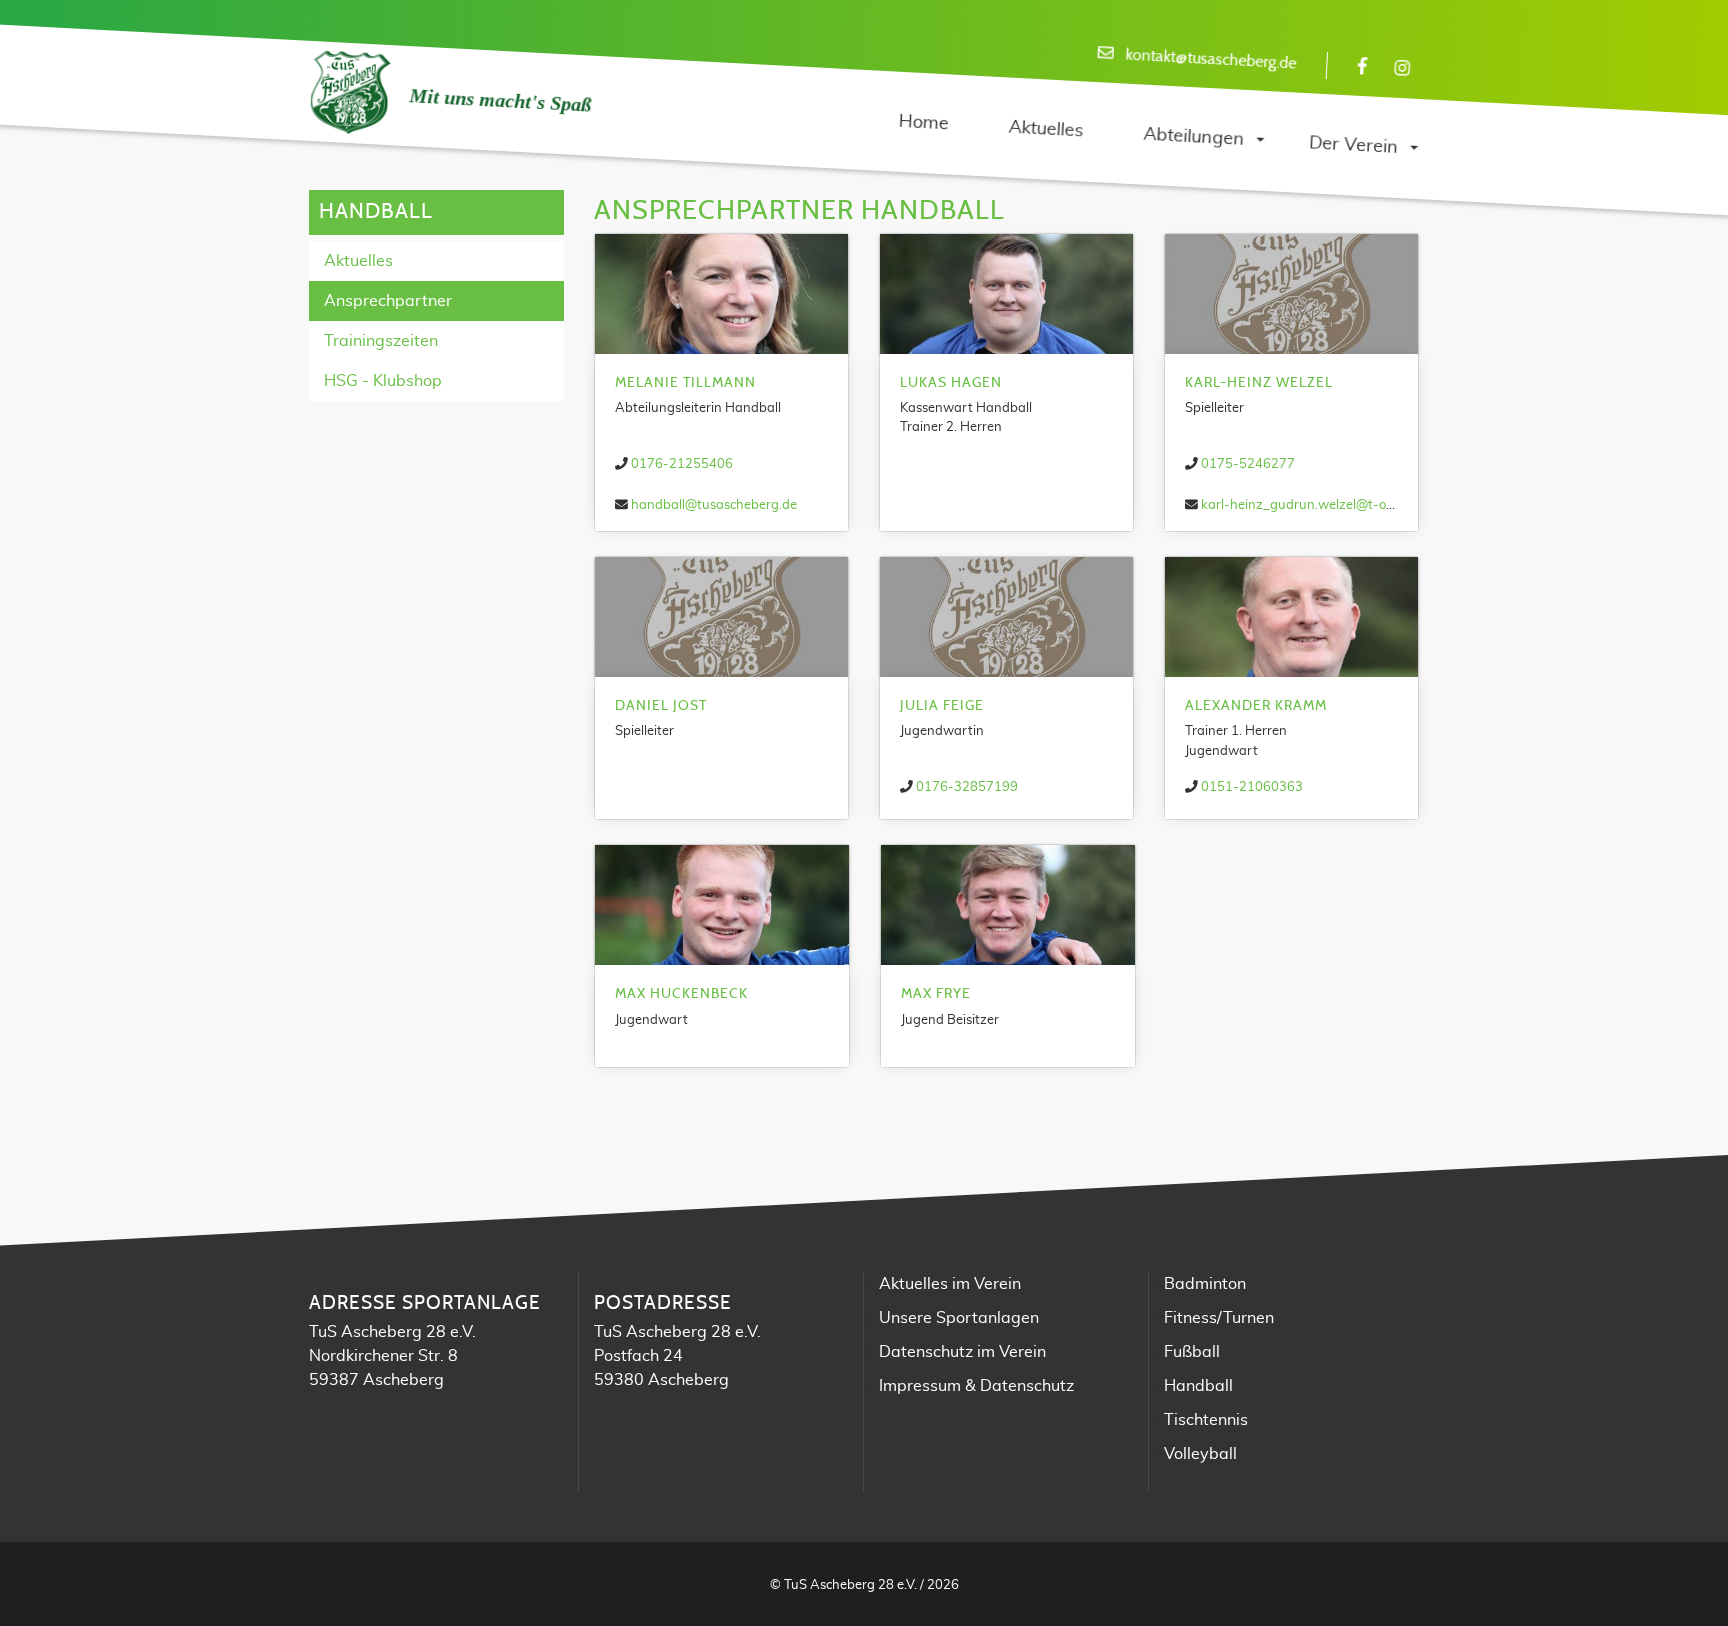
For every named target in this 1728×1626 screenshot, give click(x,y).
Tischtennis (1206, 1420)
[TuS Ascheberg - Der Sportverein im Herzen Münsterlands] (349, 93)
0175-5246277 (1248, 464)
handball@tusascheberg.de (714, 505)
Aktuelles (358, 261)
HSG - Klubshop (383, 381)
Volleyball (1200, 1454)
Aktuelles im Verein (950, 1284)
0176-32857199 (967, 787)
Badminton (1205, 1284)
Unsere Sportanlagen (959, 1318)
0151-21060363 (1252, 787)
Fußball (1192, 1352)
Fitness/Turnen (1219, 1318)
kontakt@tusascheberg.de (1211, 59)
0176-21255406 (682, 464)
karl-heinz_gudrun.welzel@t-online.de (1317, 505)
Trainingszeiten (381, 341)
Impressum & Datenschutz (976, 1386)
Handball (1198, 1386)
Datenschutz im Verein (962, 1352)
